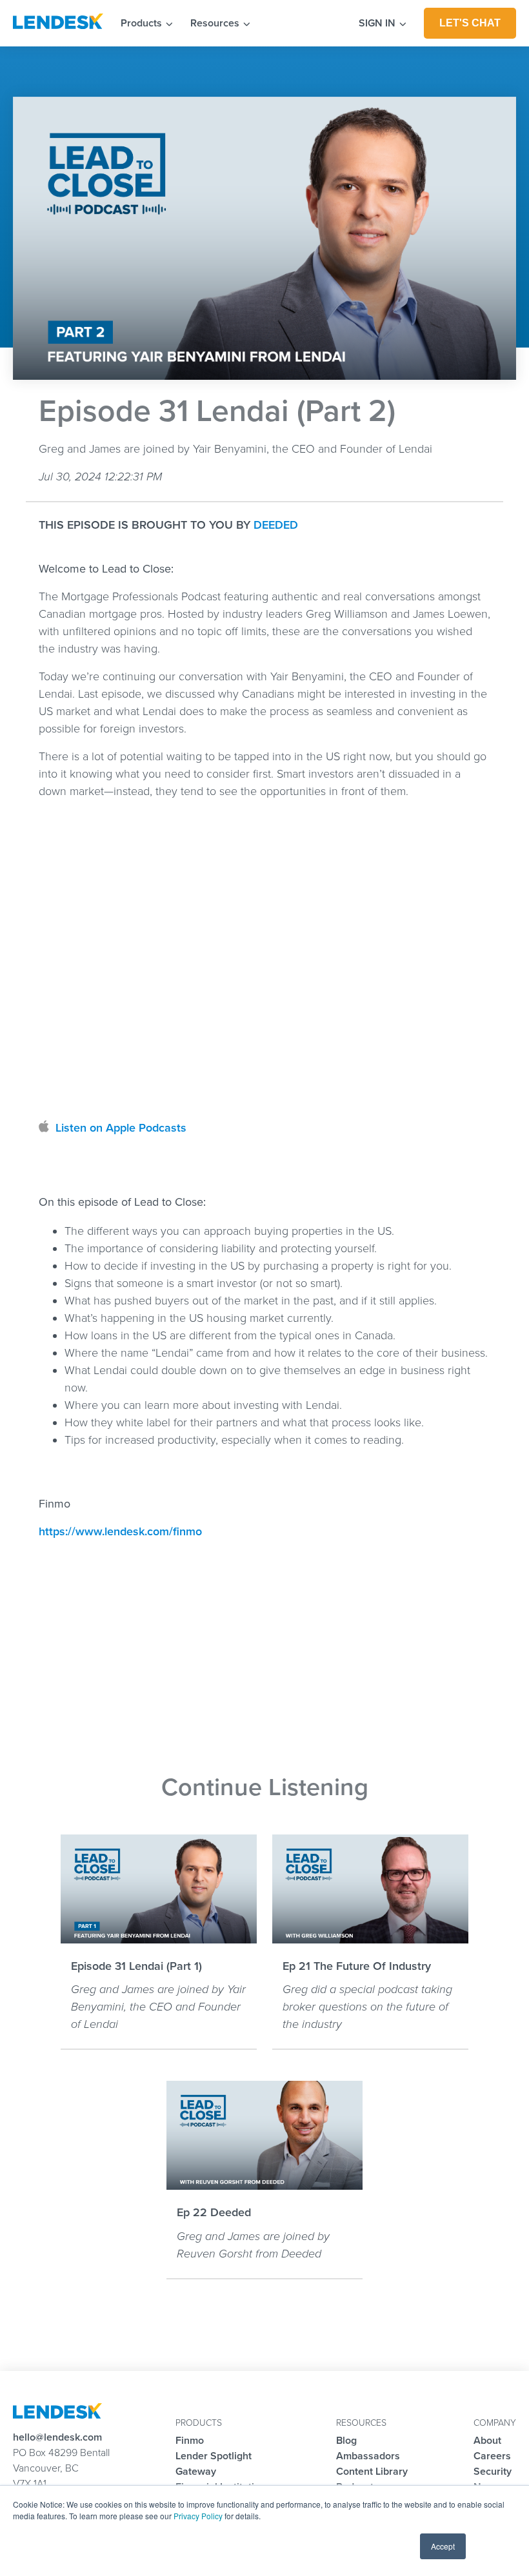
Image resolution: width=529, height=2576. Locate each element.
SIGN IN (378, 23)
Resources (216, 23)
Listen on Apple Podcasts (121, 1128)
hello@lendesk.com (57, 2437)
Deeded (276, 525)
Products (143, 23)
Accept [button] (443, 2546)
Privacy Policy (198, 2516)
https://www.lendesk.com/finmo (120, 1531)
